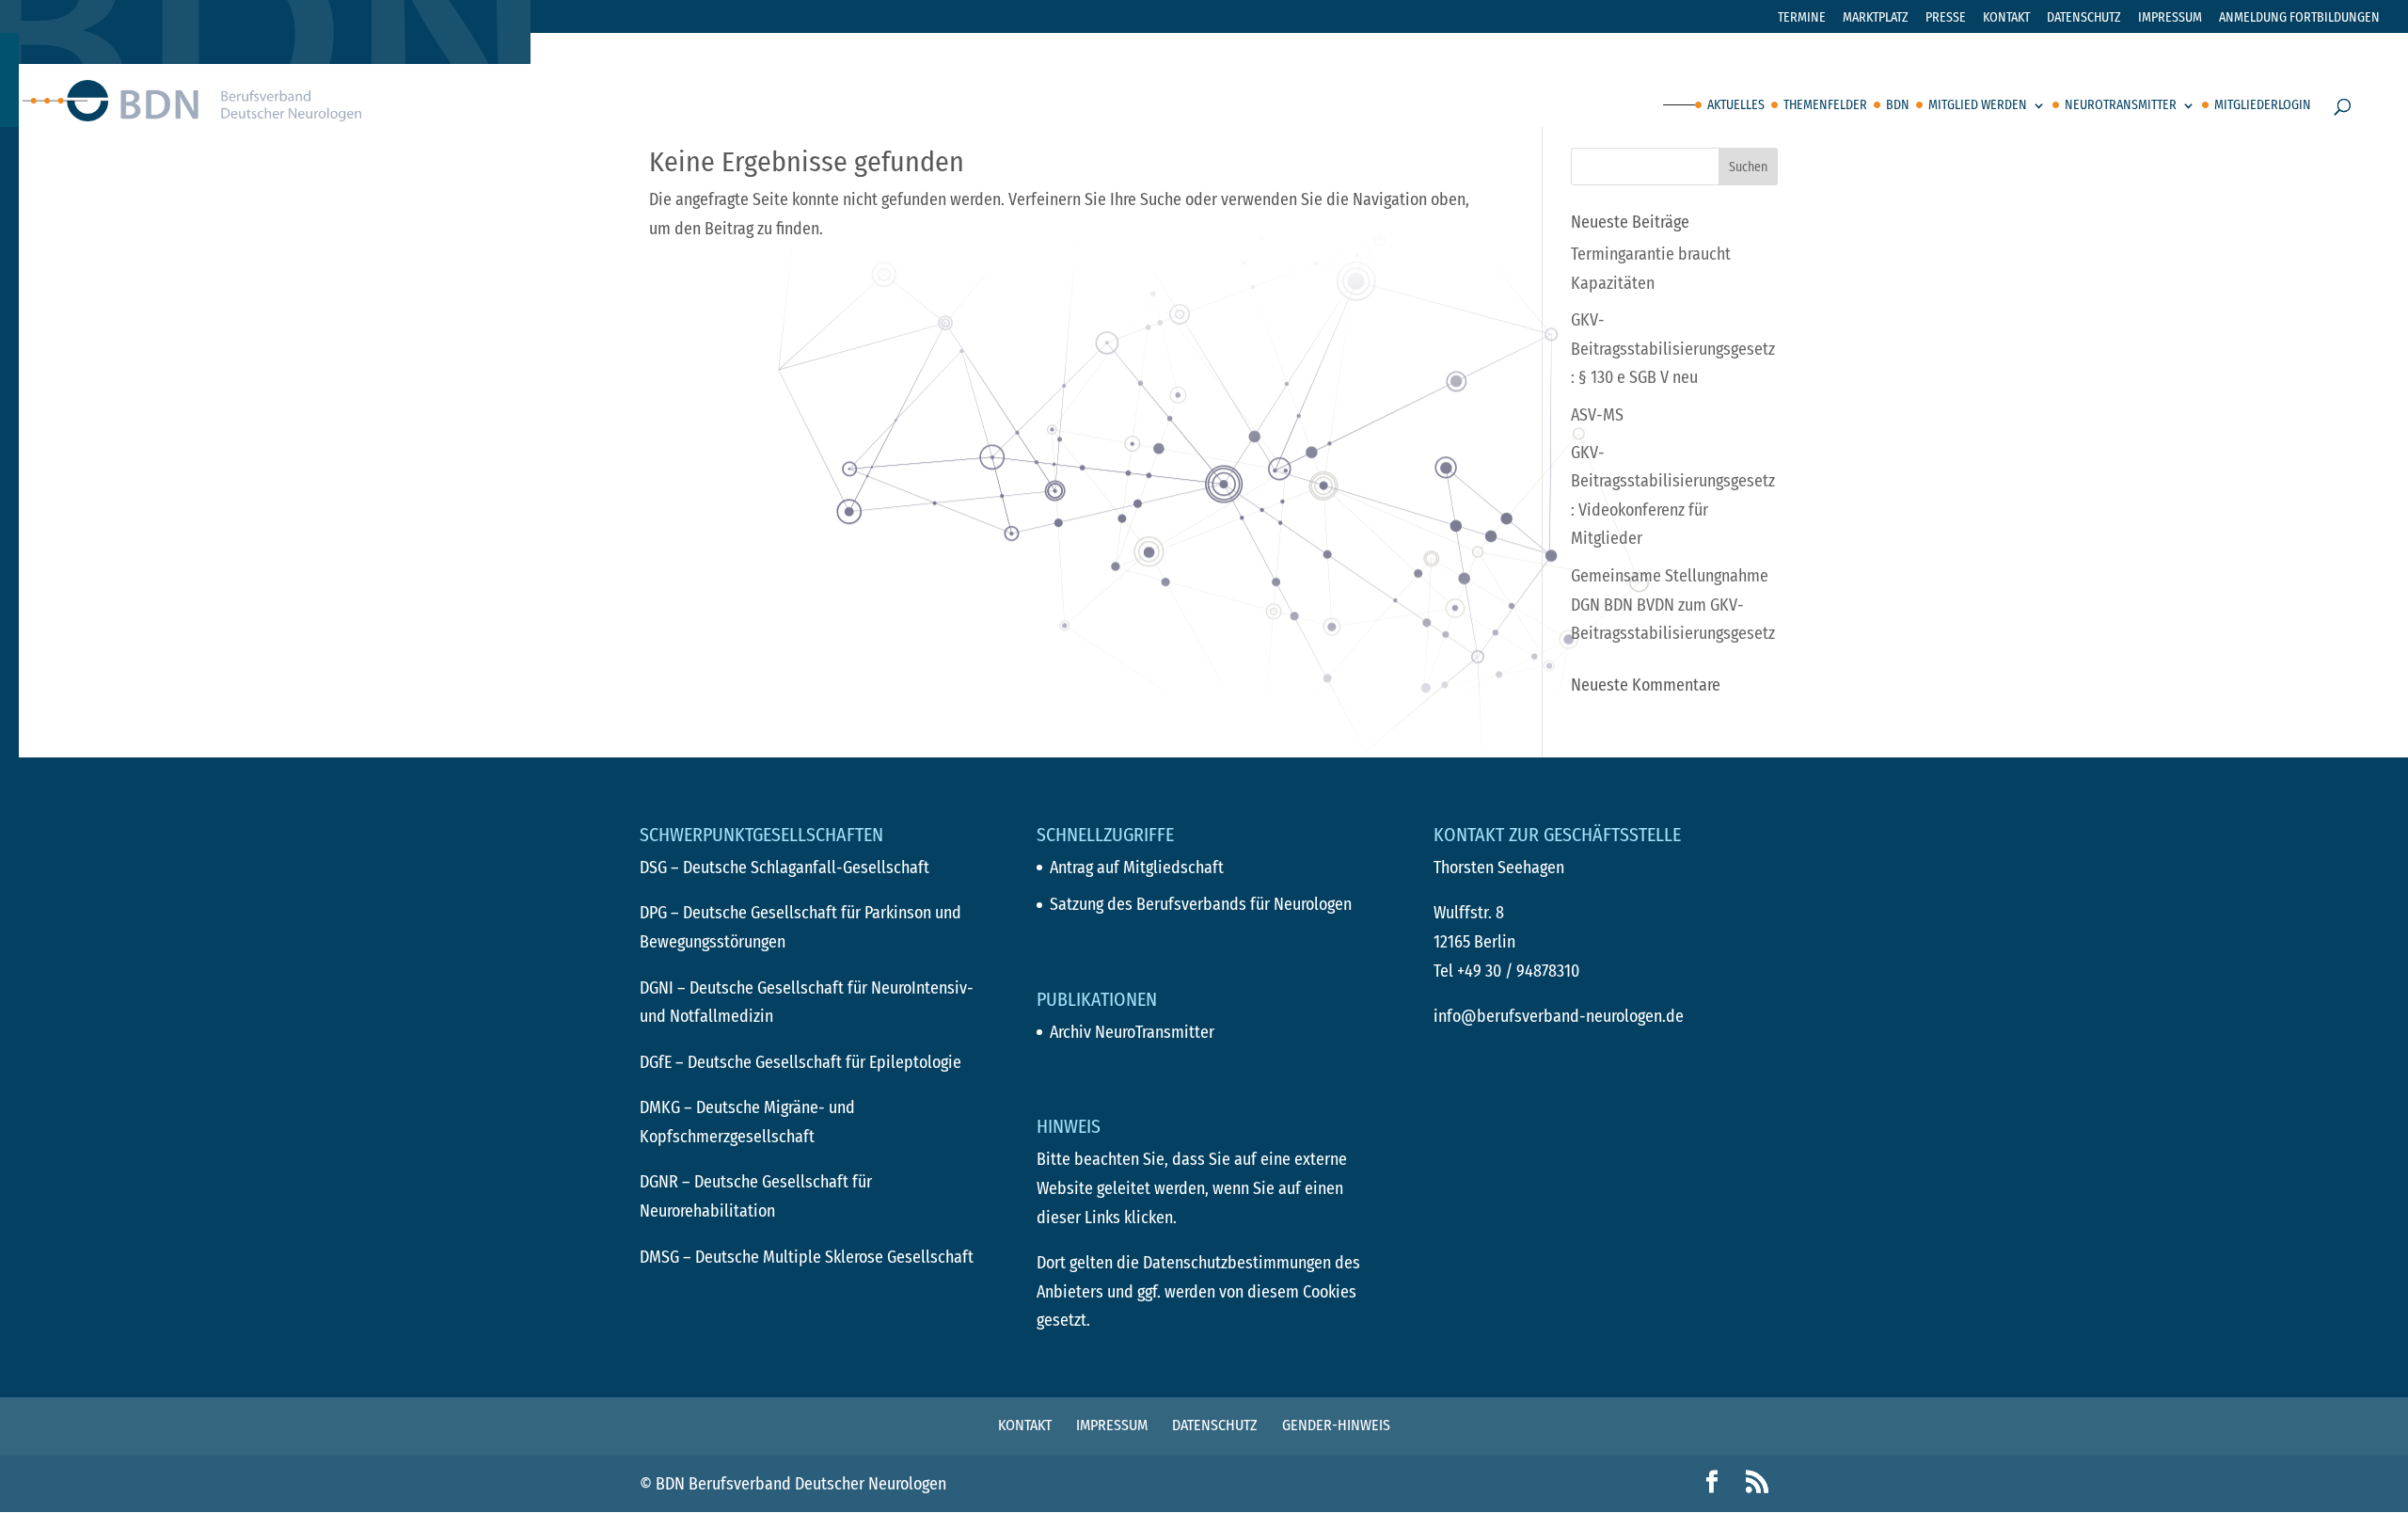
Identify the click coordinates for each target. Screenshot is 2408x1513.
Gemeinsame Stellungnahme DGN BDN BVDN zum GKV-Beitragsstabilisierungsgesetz (1673, 605)
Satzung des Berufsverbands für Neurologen (1201, 904)
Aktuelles (1736, 106)
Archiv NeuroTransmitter (1132, 1032)
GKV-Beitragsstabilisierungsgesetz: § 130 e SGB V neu (1673, 349)
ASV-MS (1597, 415)
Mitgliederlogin (2263, 106)
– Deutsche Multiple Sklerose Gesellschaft (807, 1257)
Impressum (2170, 18)
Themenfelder (1825, 106)
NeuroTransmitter (2121, 106)
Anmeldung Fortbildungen (2299, 18)
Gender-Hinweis (1336, 1425)
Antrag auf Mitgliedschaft (1137, 868)
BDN (1898, 106)
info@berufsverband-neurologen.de (1559, 1016)
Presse (1946, 18)
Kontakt (2006, 18)
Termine (1802, 18)
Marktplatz (1876, 18)
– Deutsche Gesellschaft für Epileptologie (800, 1062)
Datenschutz (2084, 18)
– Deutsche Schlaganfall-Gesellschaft (784, 868)
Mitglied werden (1978, 106)
